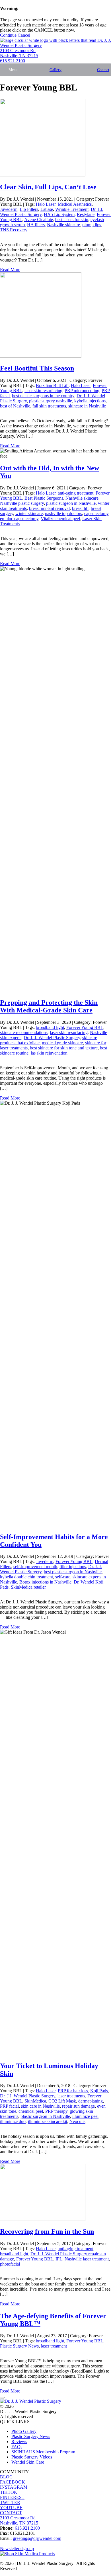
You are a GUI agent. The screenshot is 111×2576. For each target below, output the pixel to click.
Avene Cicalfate (39, 220)
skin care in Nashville (40, 2106)
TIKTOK (9, 2492)
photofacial (10, 2264)
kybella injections (90, 401)
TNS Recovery (14, 230)
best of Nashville (15, 406)
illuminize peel (85, 2116)
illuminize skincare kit (48, 2121)
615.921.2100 (13, 61)
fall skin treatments (49, 406)
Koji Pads (99, 2091)
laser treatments (71, 2096)
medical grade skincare (62, 1043)
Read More (10, 270)
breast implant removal (49, 508)
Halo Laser (46, 204)
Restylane (86, 214)
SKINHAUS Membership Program (43, 2452)
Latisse (47, 209)
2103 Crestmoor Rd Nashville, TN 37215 (19, 53)
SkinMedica (35, 2101)
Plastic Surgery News (19, 2346)
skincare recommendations (24, 1032)
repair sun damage (78, 2106)
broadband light (50, 1027)
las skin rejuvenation (49, 1053)
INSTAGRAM (14, 2487)
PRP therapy (56, 2111)
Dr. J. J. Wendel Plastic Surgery (52, 1038)
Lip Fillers (29, 209)
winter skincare (29, 513)
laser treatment (54, 2346)
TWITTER (10, 2502)
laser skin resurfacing (43, 391)
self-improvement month (35, 1567)
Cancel (24, 35)
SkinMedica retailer (28, 1587)
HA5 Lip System (59, 214)
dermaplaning (91, 2101)
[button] (13, 70)
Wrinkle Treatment (72, 209)
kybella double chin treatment (26, 1577)
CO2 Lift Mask (62, 2101)
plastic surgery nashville (51, 401)
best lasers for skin (72, 220)
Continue (8, 35)
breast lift (80, 508)
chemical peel (31, 2111)
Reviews (19, 2442)
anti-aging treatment (76, 493)
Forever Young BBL (85, 1027)
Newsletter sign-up (17, 2549)
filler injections (73, 1567)
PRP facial (9, 2106)
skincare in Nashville (87, 406)
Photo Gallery (24, 2431)
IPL (59, 2259)
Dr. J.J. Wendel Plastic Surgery (28, 2096)
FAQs (17, 2447)
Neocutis (77, 2121)
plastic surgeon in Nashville (71, 503)
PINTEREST (12, 2497)
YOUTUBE (11, 2508)
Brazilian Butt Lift (52, 385)
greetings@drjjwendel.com (37, 2538)
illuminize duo (13, 2121)
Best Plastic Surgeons (44, 498)
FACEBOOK (13, 2482)
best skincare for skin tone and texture (64, 1048)
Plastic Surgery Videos (32, 2457)
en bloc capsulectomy (19, 519)
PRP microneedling (82, 391)
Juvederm (9, 209)
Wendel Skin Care (28, 2462)
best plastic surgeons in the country (43, 396)
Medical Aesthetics (75, 204)
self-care (63, 1577)
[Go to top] (2, 2398)
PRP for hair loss (73, 2091)
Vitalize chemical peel (60, 519)
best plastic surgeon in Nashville (73, 1572)
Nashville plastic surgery (22, 503)
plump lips (92, 225)
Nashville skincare (63, 225)
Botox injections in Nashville (45, 1582)
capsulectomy (96, 513)
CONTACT (11, 2513)
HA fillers (36, 225)
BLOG (6, 2477)
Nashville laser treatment (87, 2259)
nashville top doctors (63, 513)
